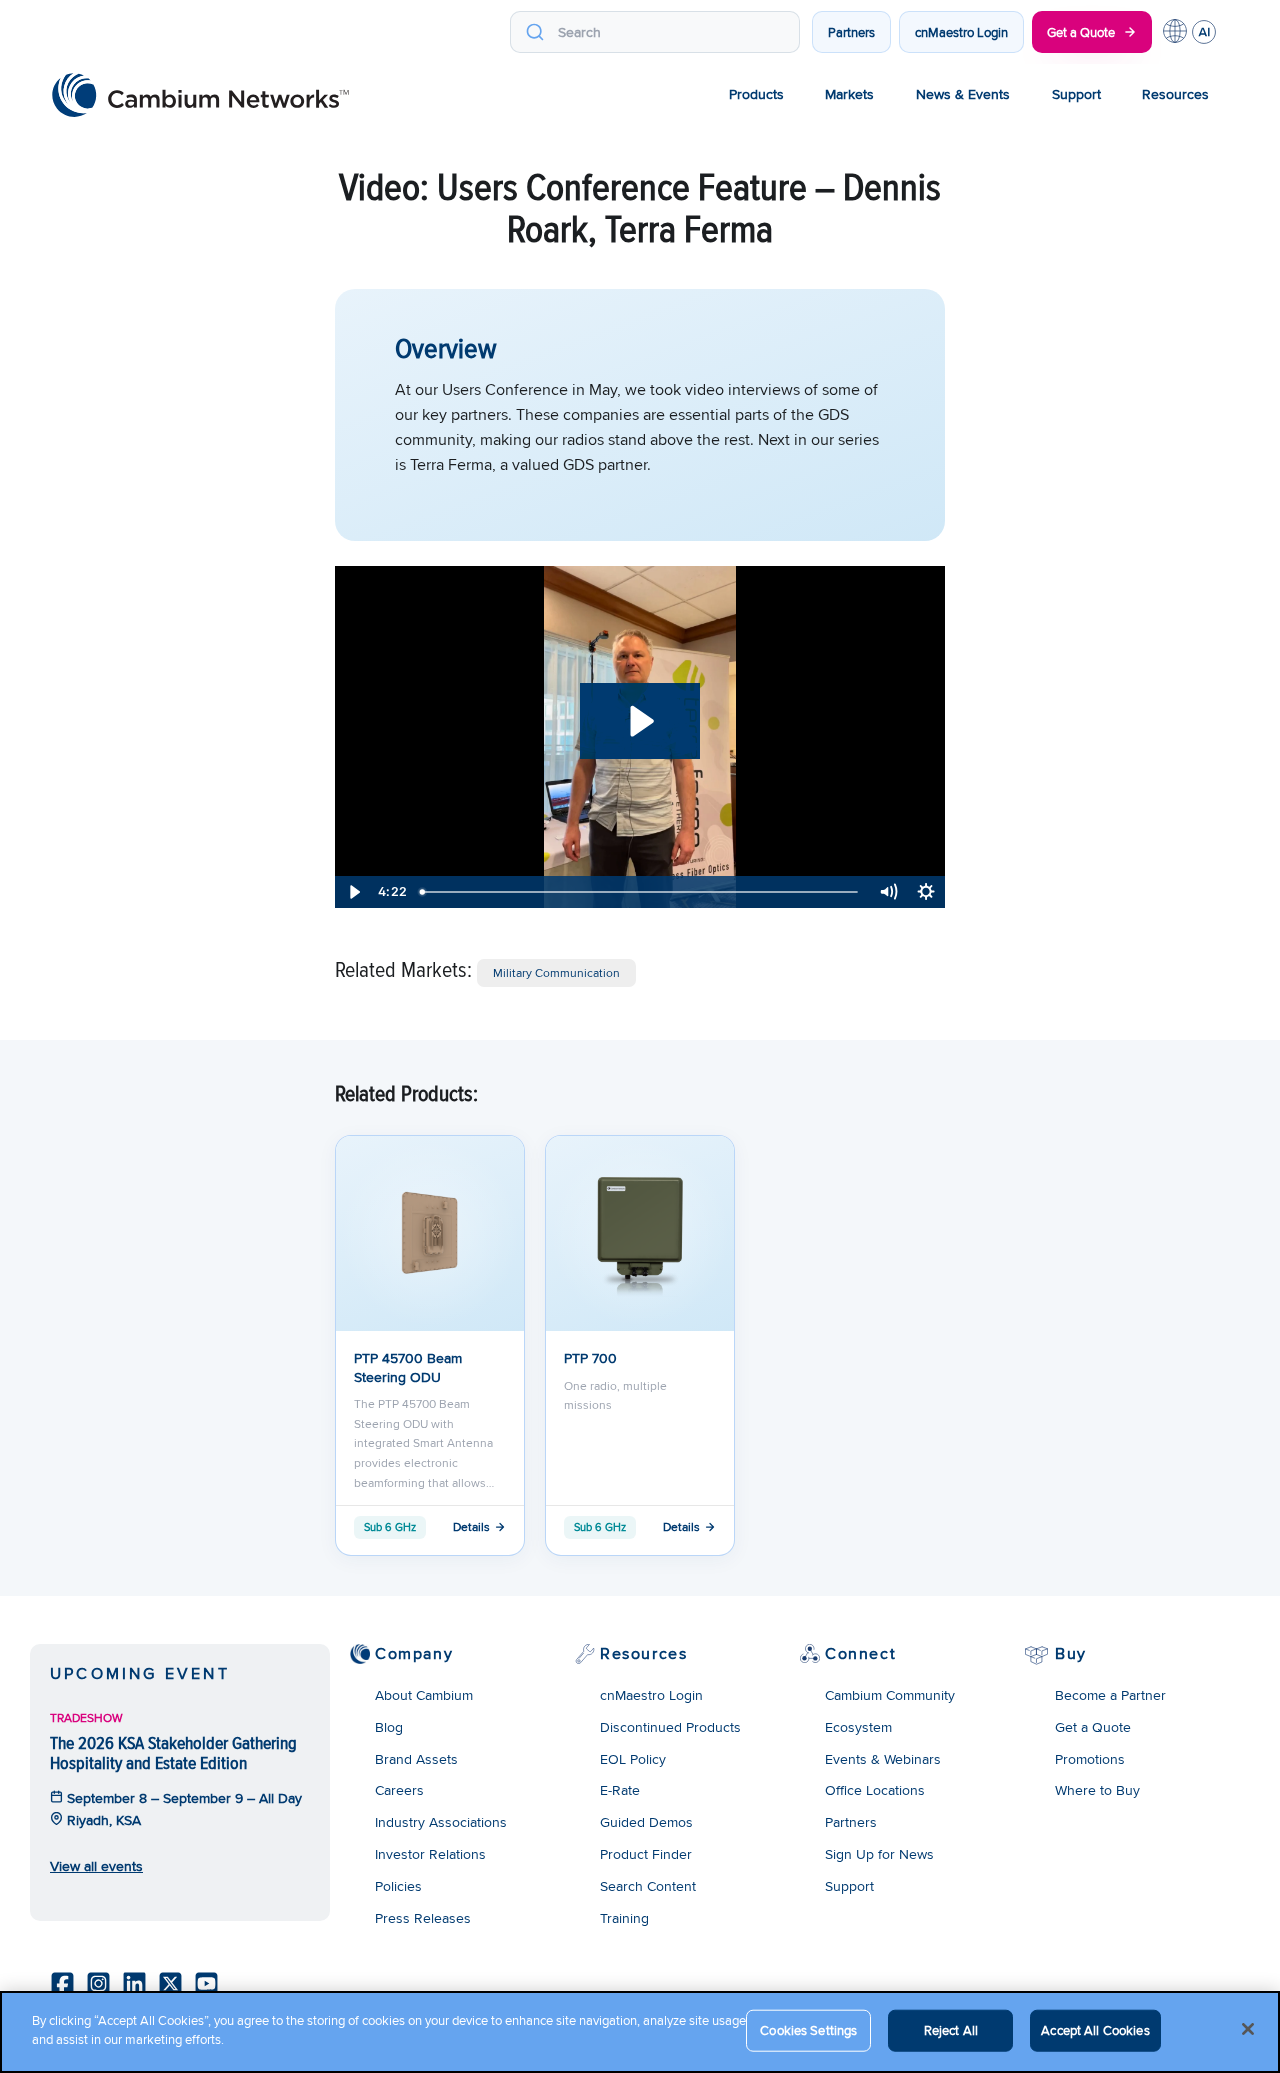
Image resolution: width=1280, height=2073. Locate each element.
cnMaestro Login (961, 32)
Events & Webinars (883, 1759)
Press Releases (423, 1918)
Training (624, 1918)
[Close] (1248, 2029)
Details (471, 1526)
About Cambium (424, 1695)
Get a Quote (1081, 32)
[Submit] (534, 32)
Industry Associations (441, 1822)
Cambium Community (890, 1695)
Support (1076, 94)
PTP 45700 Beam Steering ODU (408, 1367)
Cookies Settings (808, 2030)
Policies (398, 1886)
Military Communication (556, 972)
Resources (1175, 94)
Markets (849, 94)
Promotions (1090, 1759)
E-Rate (620, 1790)
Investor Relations (430, 1854)
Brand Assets (416, 1759)
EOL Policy (633, 1759)
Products (756, 94)
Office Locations (875, 1790)
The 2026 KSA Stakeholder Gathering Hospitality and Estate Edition (173, 1752)
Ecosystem (858, 1727)
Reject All (951, 2030)
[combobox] (655, 32)
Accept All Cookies (1095, 2030)
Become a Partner (1110, 1695)
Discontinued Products (670, 1727)
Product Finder (646, 1854)
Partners (851, 32)
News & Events (963, 94)
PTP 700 (590, 1358)
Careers (399, 1790)
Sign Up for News (879, 1854)
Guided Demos (646, 1822)
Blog (389, 1727)
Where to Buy (1097, 1790)
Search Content (648, 1886)
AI (1204, 32)
